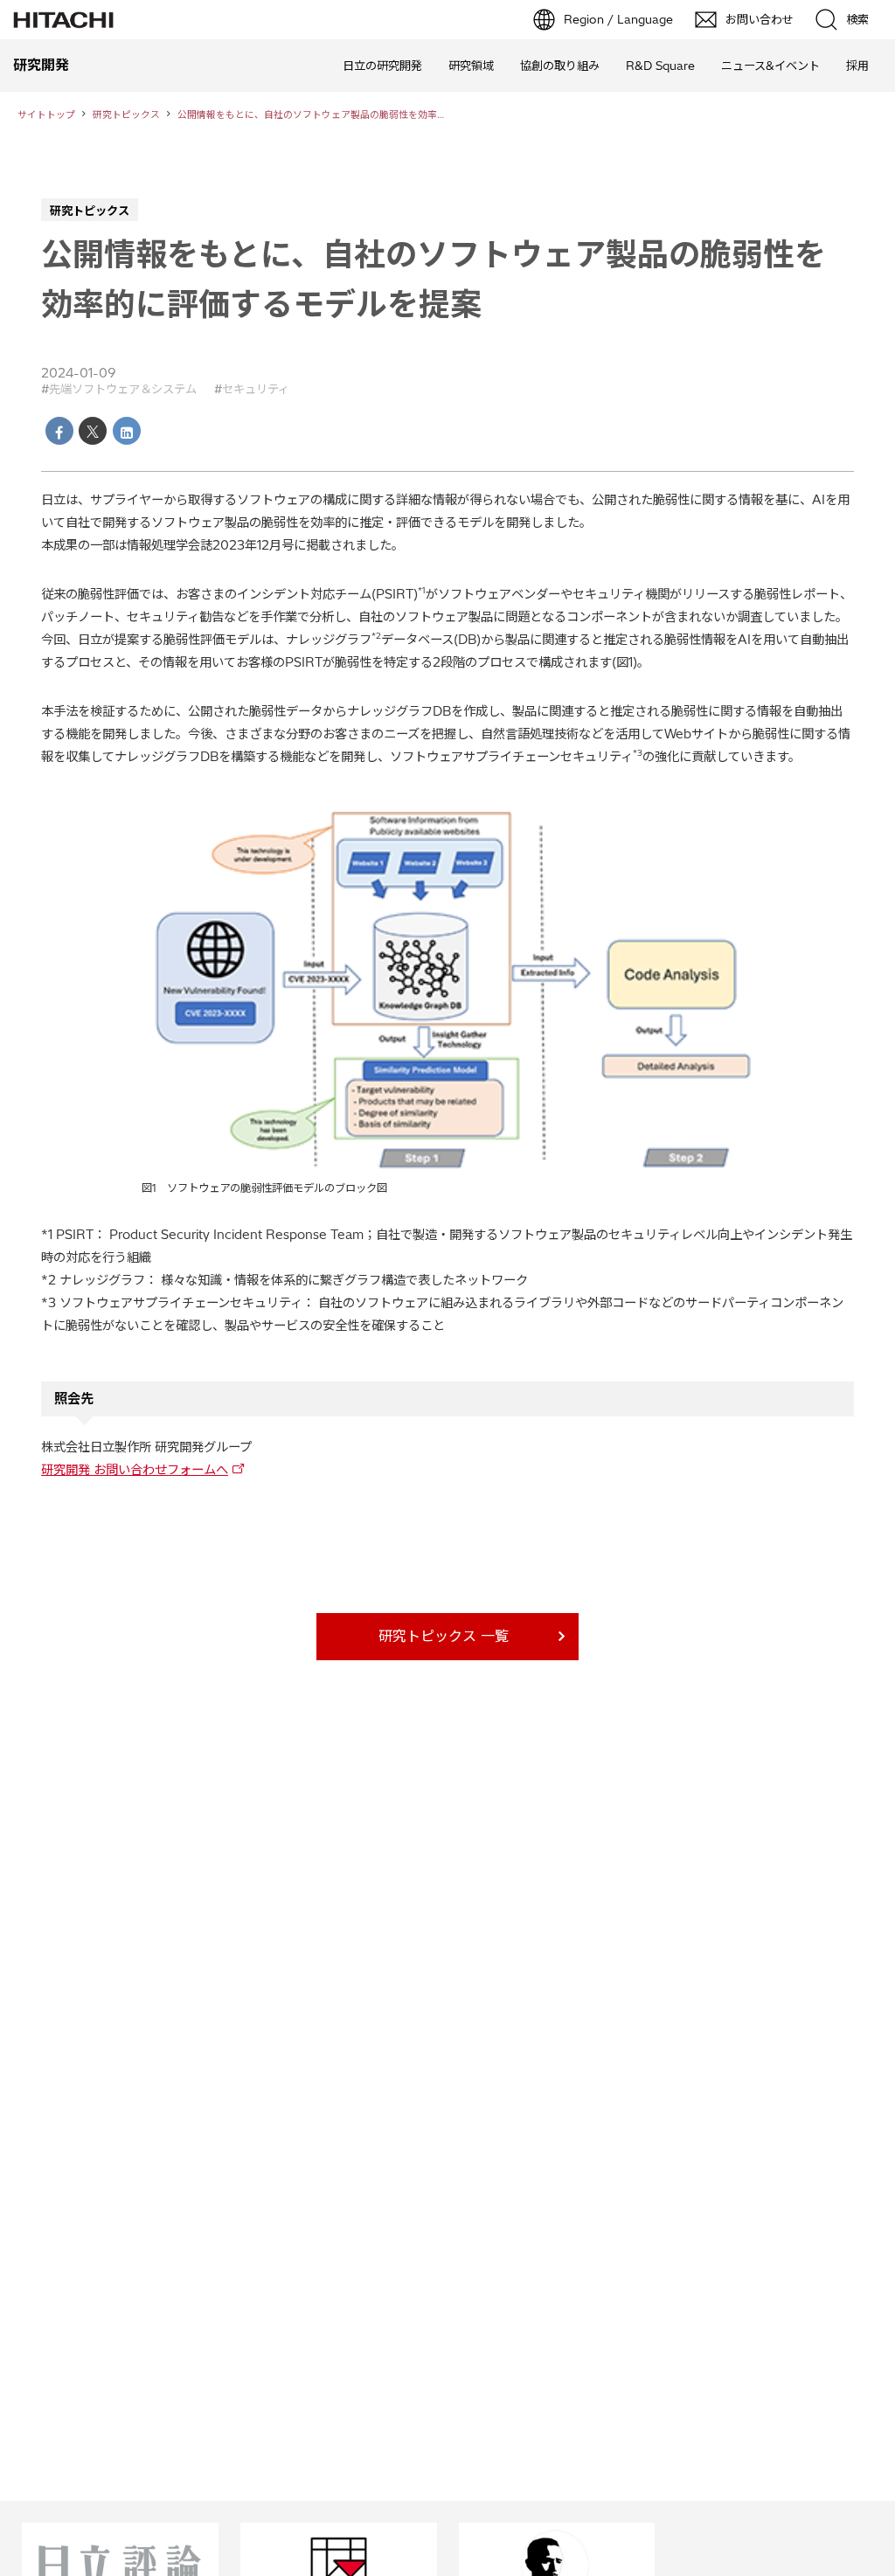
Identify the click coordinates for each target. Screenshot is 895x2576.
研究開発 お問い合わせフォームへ (135, 1470)
